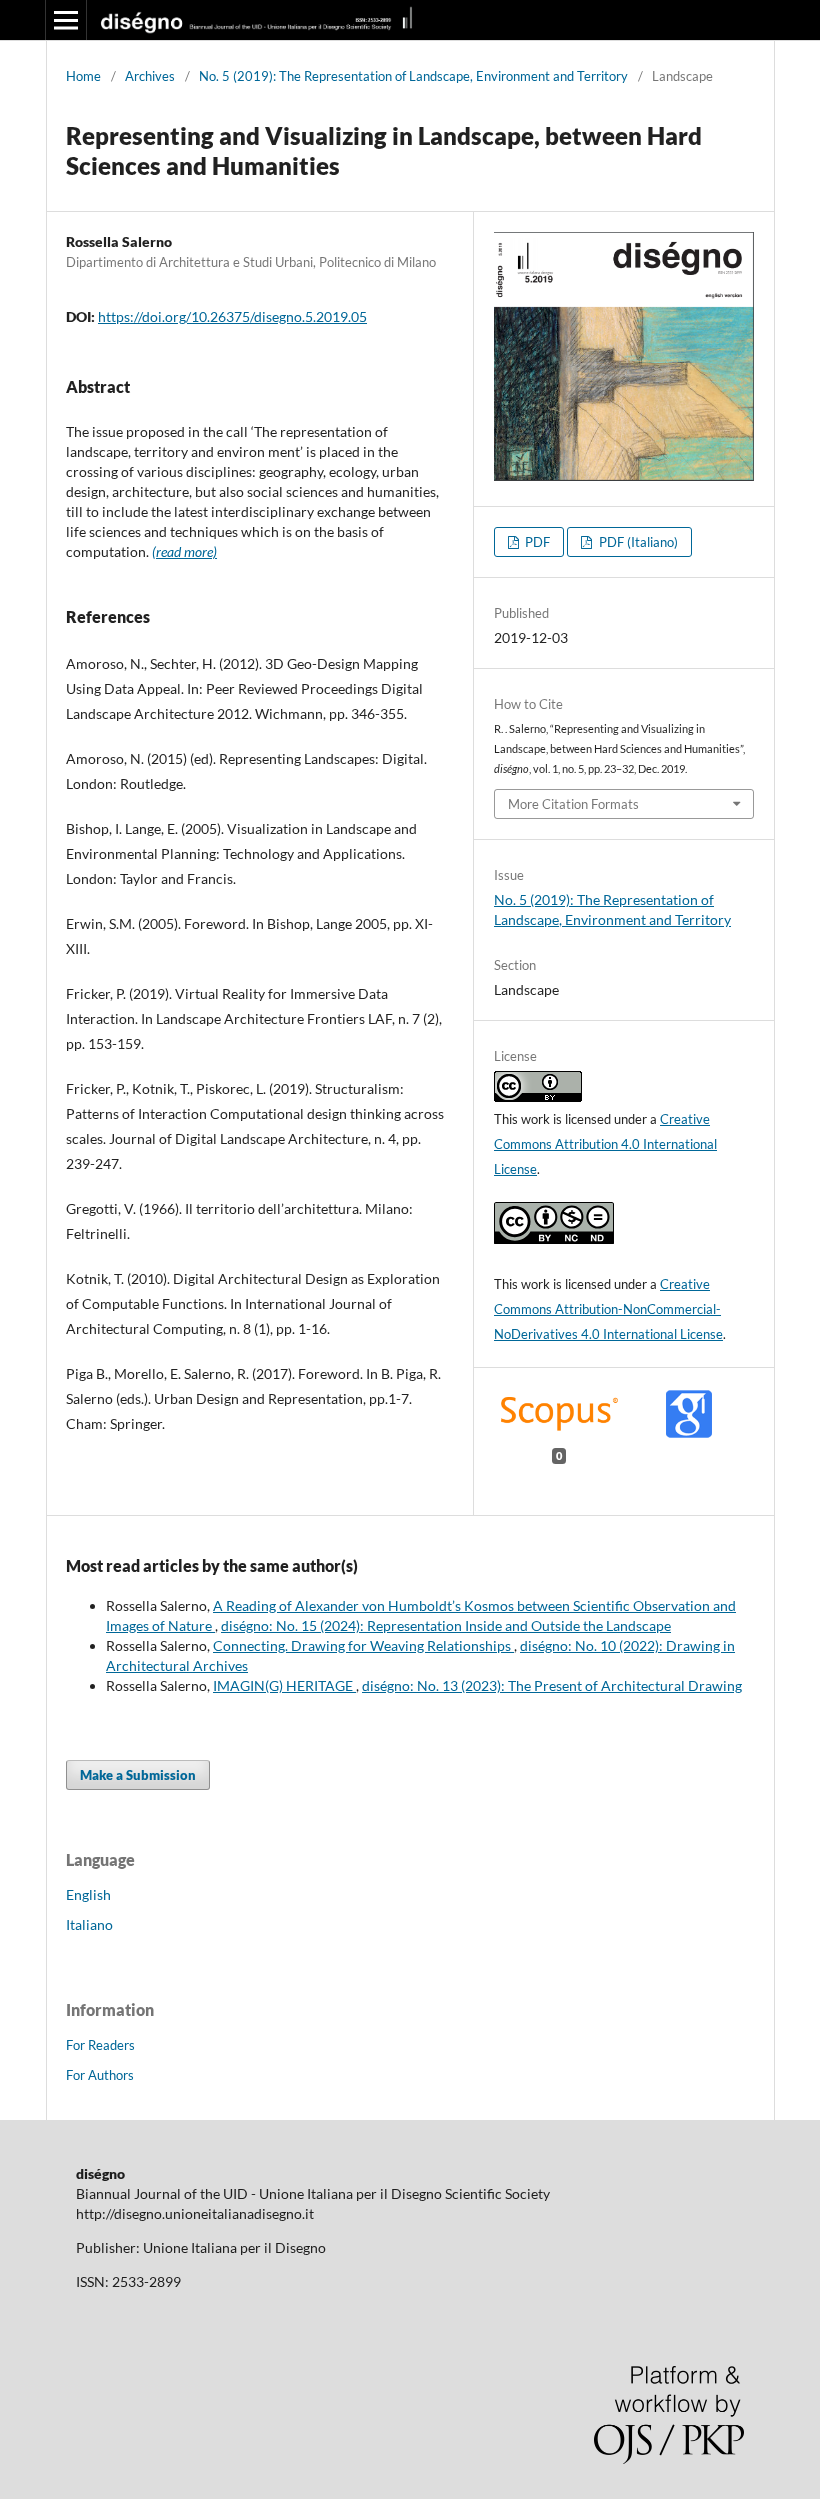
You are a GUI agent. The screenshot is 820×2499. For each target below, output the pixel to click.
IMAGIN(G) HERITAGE (284, 1685)
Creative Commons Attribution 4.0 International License (605, 1144)
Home (83, 76)
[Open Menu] (66, 20)
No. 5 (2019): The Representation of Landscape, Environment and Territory (413, 76)
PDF (536, 542)
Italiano (89, 1924)
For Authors (100, 2075)
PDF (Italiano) (637, 542)
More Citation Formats (573, 804)
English (88, 1894)
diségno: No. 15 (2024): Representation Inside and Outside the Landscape (446, 1625)
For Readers (100, 2045)
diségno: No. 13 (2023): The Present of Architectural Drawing (552, 1685)
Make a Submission (138, 1775)
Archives (150, 76)
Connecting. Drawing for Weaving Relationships (363, 1645)
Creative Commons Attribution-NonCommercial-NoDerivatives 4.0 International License (608, 1309)
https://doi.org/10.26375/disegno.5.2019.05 (232, 316)
